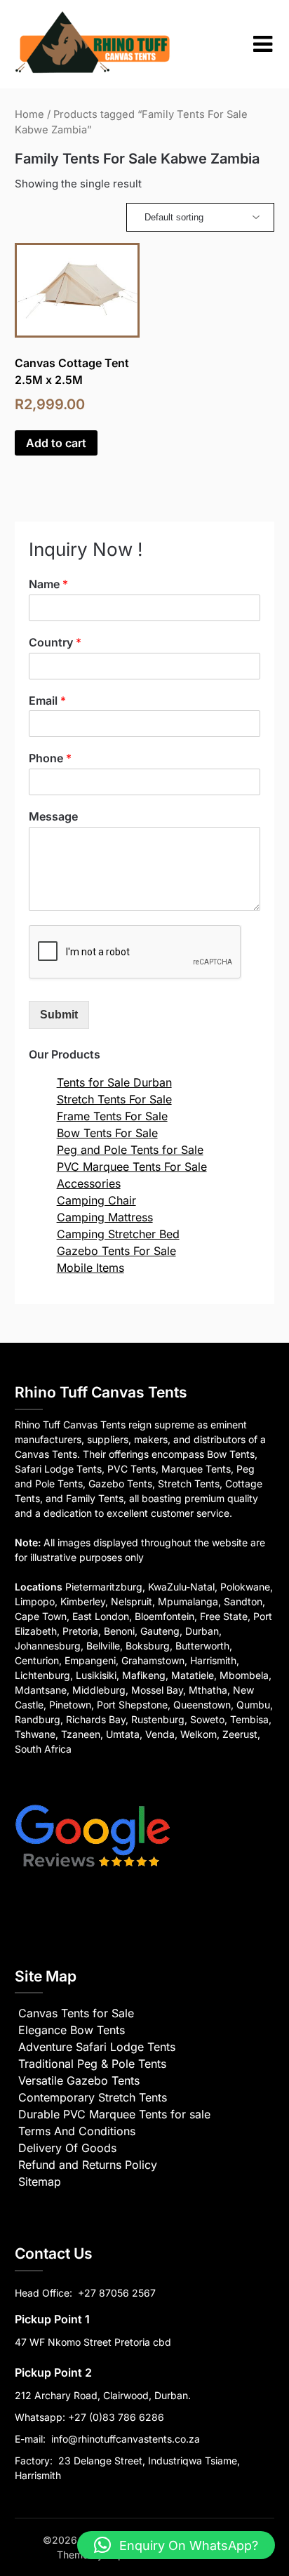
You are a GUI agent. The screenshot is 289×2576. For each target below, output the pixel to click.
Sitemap (40, 2182)
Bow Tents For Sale (107, 1133)
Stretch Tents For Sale (114, 1099)
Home (29, 114)
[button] (176, 2545)
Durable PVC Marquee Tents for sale (114, 2114)
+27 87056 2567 (117, 2293)
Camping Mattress (105, 1217)
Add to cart (56, 443)
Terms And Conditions (77, 2131)
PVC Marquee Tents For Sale (132, 1167)
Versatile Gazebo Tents (79, 2080)
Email (47, 701)
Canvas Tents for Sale (76, 2013)
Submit (59, 1015)
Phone (50, 758)
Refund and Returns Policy (88, 2165)
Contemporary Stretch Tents (93, 2097)
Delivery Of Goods (67, 2148)
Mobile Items (90, 1268)
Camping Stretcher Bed (118, 1234)
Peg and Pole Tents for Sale (130, 1150)
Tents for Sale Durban (114, 1082)
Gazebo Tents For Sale (116, 1251)
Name (48, 584)
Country (55, 642)
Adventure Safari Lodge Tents (97, 2047)
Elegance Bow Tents (72, 2030)
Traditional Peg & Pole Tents (92, 2064)
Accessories (89, 1183)
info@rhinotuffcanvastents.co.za (126, 2439)
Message (53, 816)
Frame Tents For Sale (112, 1116)
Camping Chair (96, 1200)
